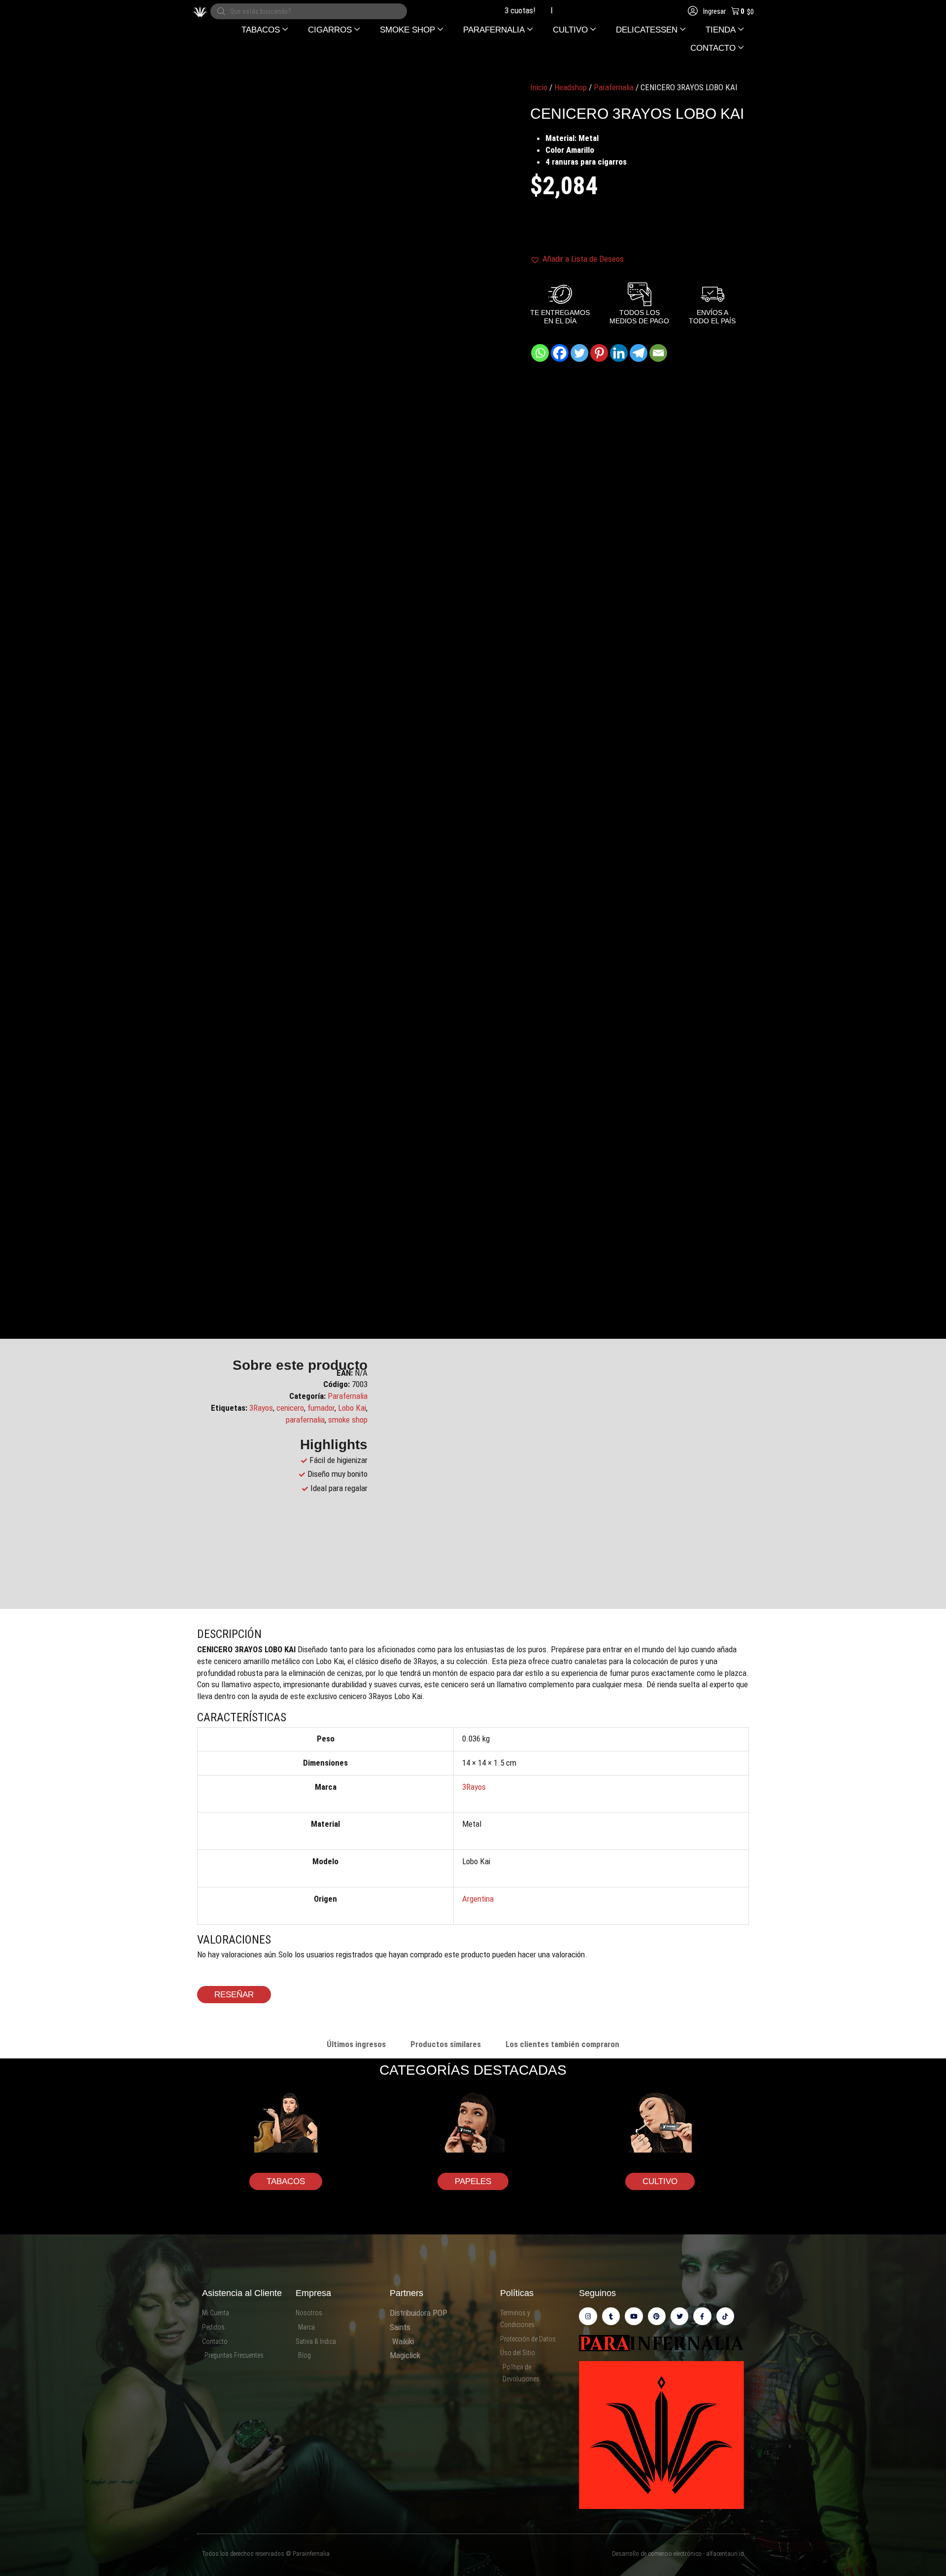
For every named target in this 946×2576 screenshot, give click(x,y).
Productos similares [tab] (446, 2044)
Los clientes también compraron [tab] (562, 2044)
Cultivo (660, 2181)
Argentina (478, 1899)
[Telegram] (639, 353)
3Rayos (261, 1408)
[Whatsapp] (540, 353)
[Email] (658, 353)
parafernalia (305, 1420)
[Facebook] (560, 353)
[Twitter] (579, 353)
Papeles (473, 2181)
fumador (321, 1408)
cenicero (290, 1408)
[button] (265, 30)
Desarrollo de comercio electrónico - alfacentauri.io (678, 2554)
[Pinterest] (599, 353)
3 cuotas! (482, 10)
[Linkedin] (619, 353)
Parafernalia (614, 87)
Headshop (571, 87)
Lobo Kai (352, 1408)
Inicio (539, 87)
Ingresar (714, 11)
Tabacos (286, 2181)
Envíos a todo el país (546, 10)
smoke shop (348, 1420)
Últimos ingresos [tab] (356, 2044)
